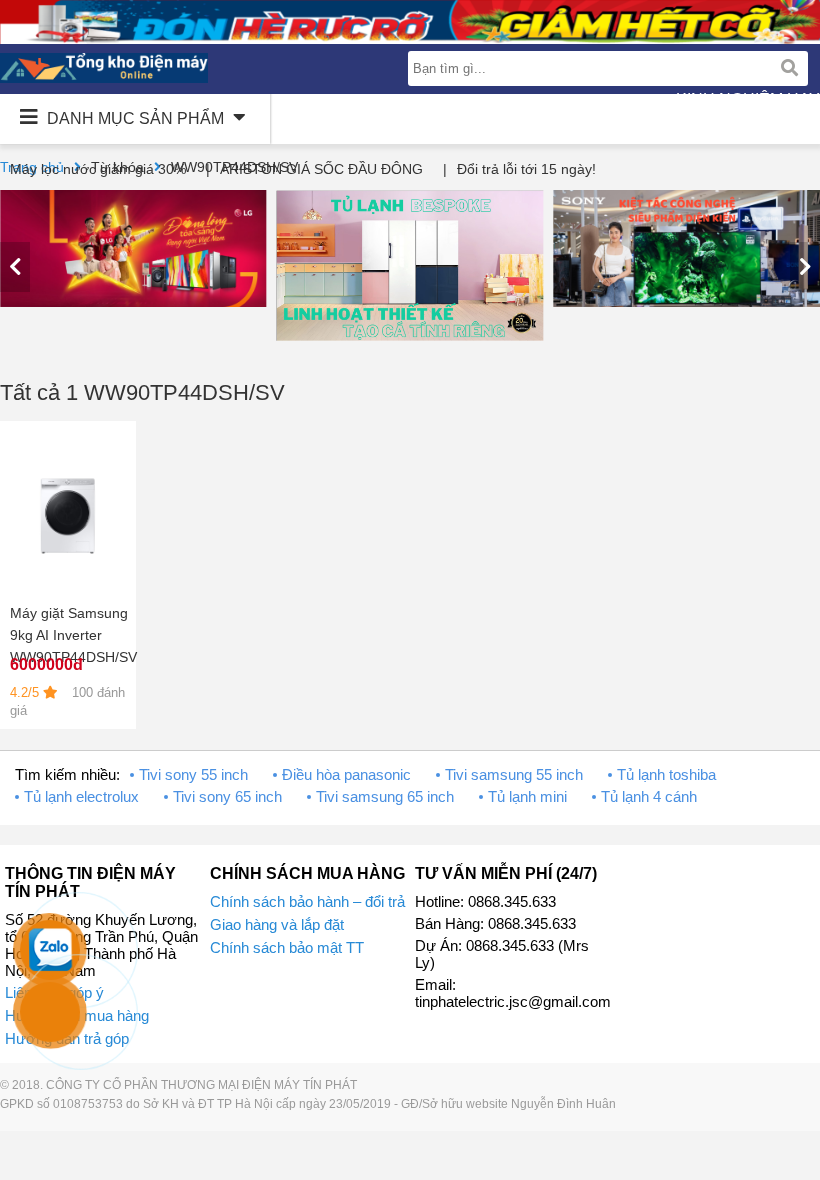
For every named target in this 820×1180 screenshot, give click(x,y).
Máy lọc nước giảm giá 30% (98, 169)
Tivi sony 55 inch (193, 774)
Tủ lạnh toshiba (666, 774)
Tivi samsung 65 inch (385, 796)
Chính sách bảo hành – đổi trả (307, 901)
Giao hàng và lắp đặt (277, 924)
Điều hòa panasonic (346, 774)
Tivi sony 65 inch (227, 796)
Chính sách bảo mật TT (287, 947)
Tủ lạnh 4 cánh (649, 796)
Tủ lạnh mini (527, 796)
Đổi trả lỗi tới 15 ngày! (526, 169)
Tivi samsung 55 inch (514, 774)
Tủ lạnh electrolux (81, 796)
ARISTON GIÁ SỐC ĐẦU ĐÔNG (321, 169)
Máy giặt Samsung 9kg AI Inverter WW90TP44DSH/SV (73, 635)
